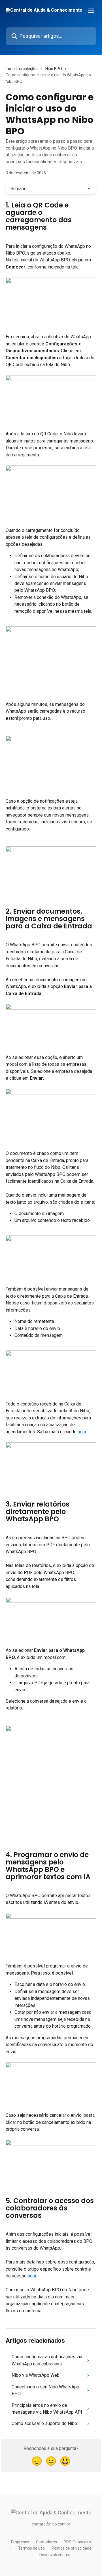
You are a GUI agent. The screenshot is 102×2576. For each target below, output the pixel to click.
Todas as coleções (22, 69)
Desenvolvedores (55, 2555)
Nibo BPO (54, 69)
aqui (82, 1432)
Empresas (20, 2542)
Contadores (46, 2542)
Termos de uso (31, 2548)
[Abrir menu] (91, 10)
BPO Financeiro (77, 2542)
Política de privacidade (72, 2548)
